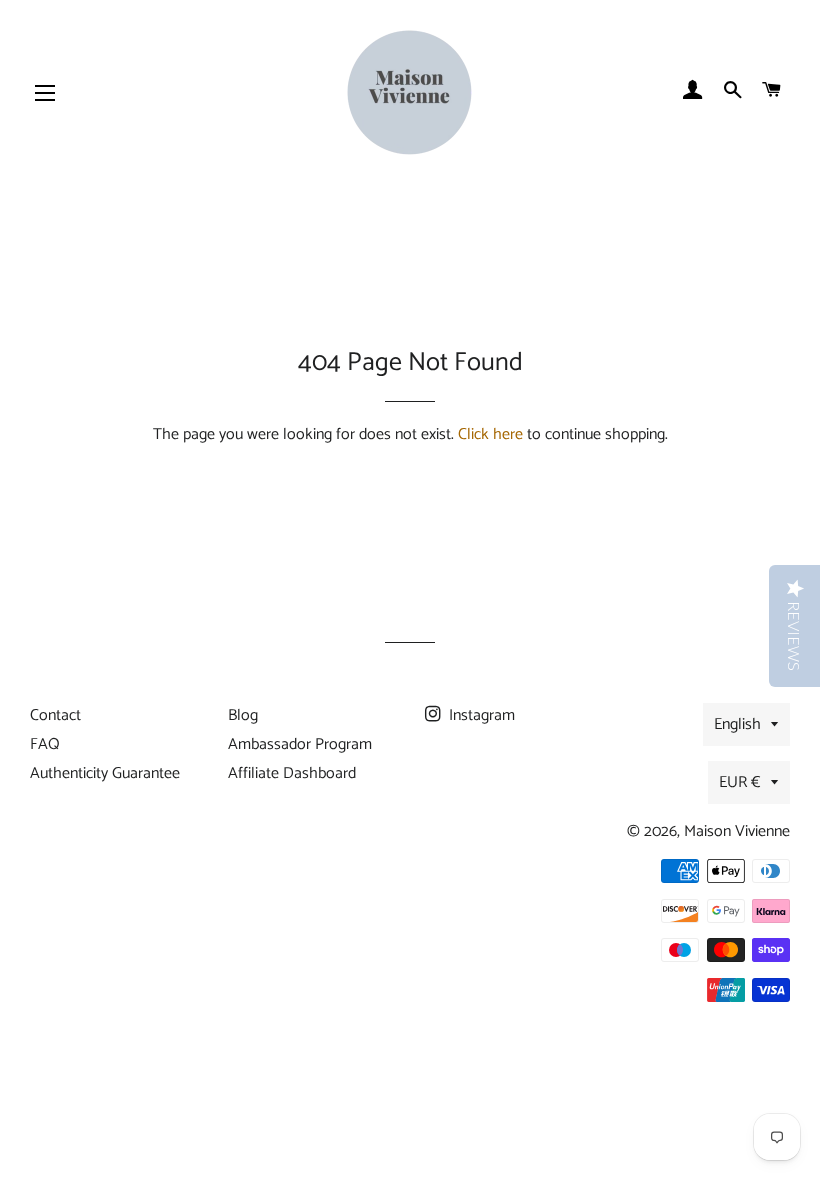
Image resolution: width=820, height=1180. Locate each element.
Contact (55, 715)
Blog (243, 715)
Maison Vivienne (737, 831)
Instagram (480, 715)
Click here (490, 434)
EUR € (740, 782)
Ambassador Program (300, 744)
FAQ (45, 744)
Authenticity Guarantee (105, 773)
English (737, 724)
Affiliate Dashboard (292, 773)
